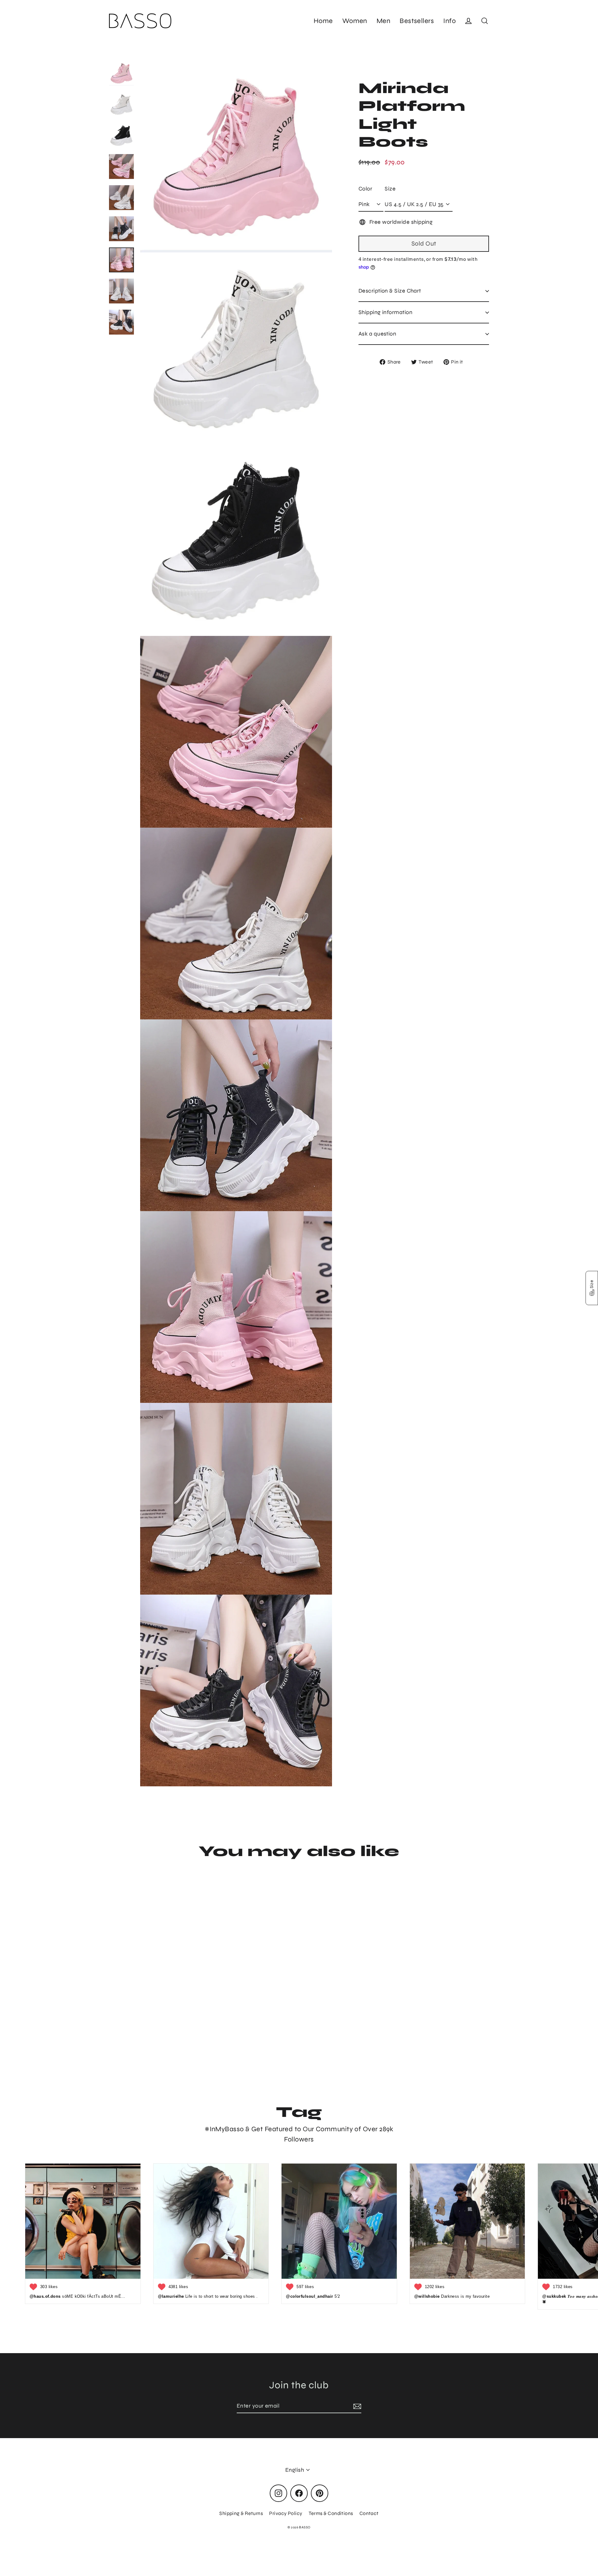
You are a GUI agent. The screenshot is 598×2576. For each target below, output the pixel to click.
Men (383, 21)
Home (323, 21)
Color (365, 189)
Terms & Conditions (331, 2513)
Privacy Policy (286, 2513)
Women (355, 21)
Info (449, 21)
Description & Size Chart (390, 291)
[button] (592, 1288)
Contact (369, 2513)
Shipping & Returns (241, 2513)
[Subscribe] (356, 2406)
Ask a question (377, 334)
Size (390, 189)
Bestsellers (417, 21)
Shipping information (385, 312)
